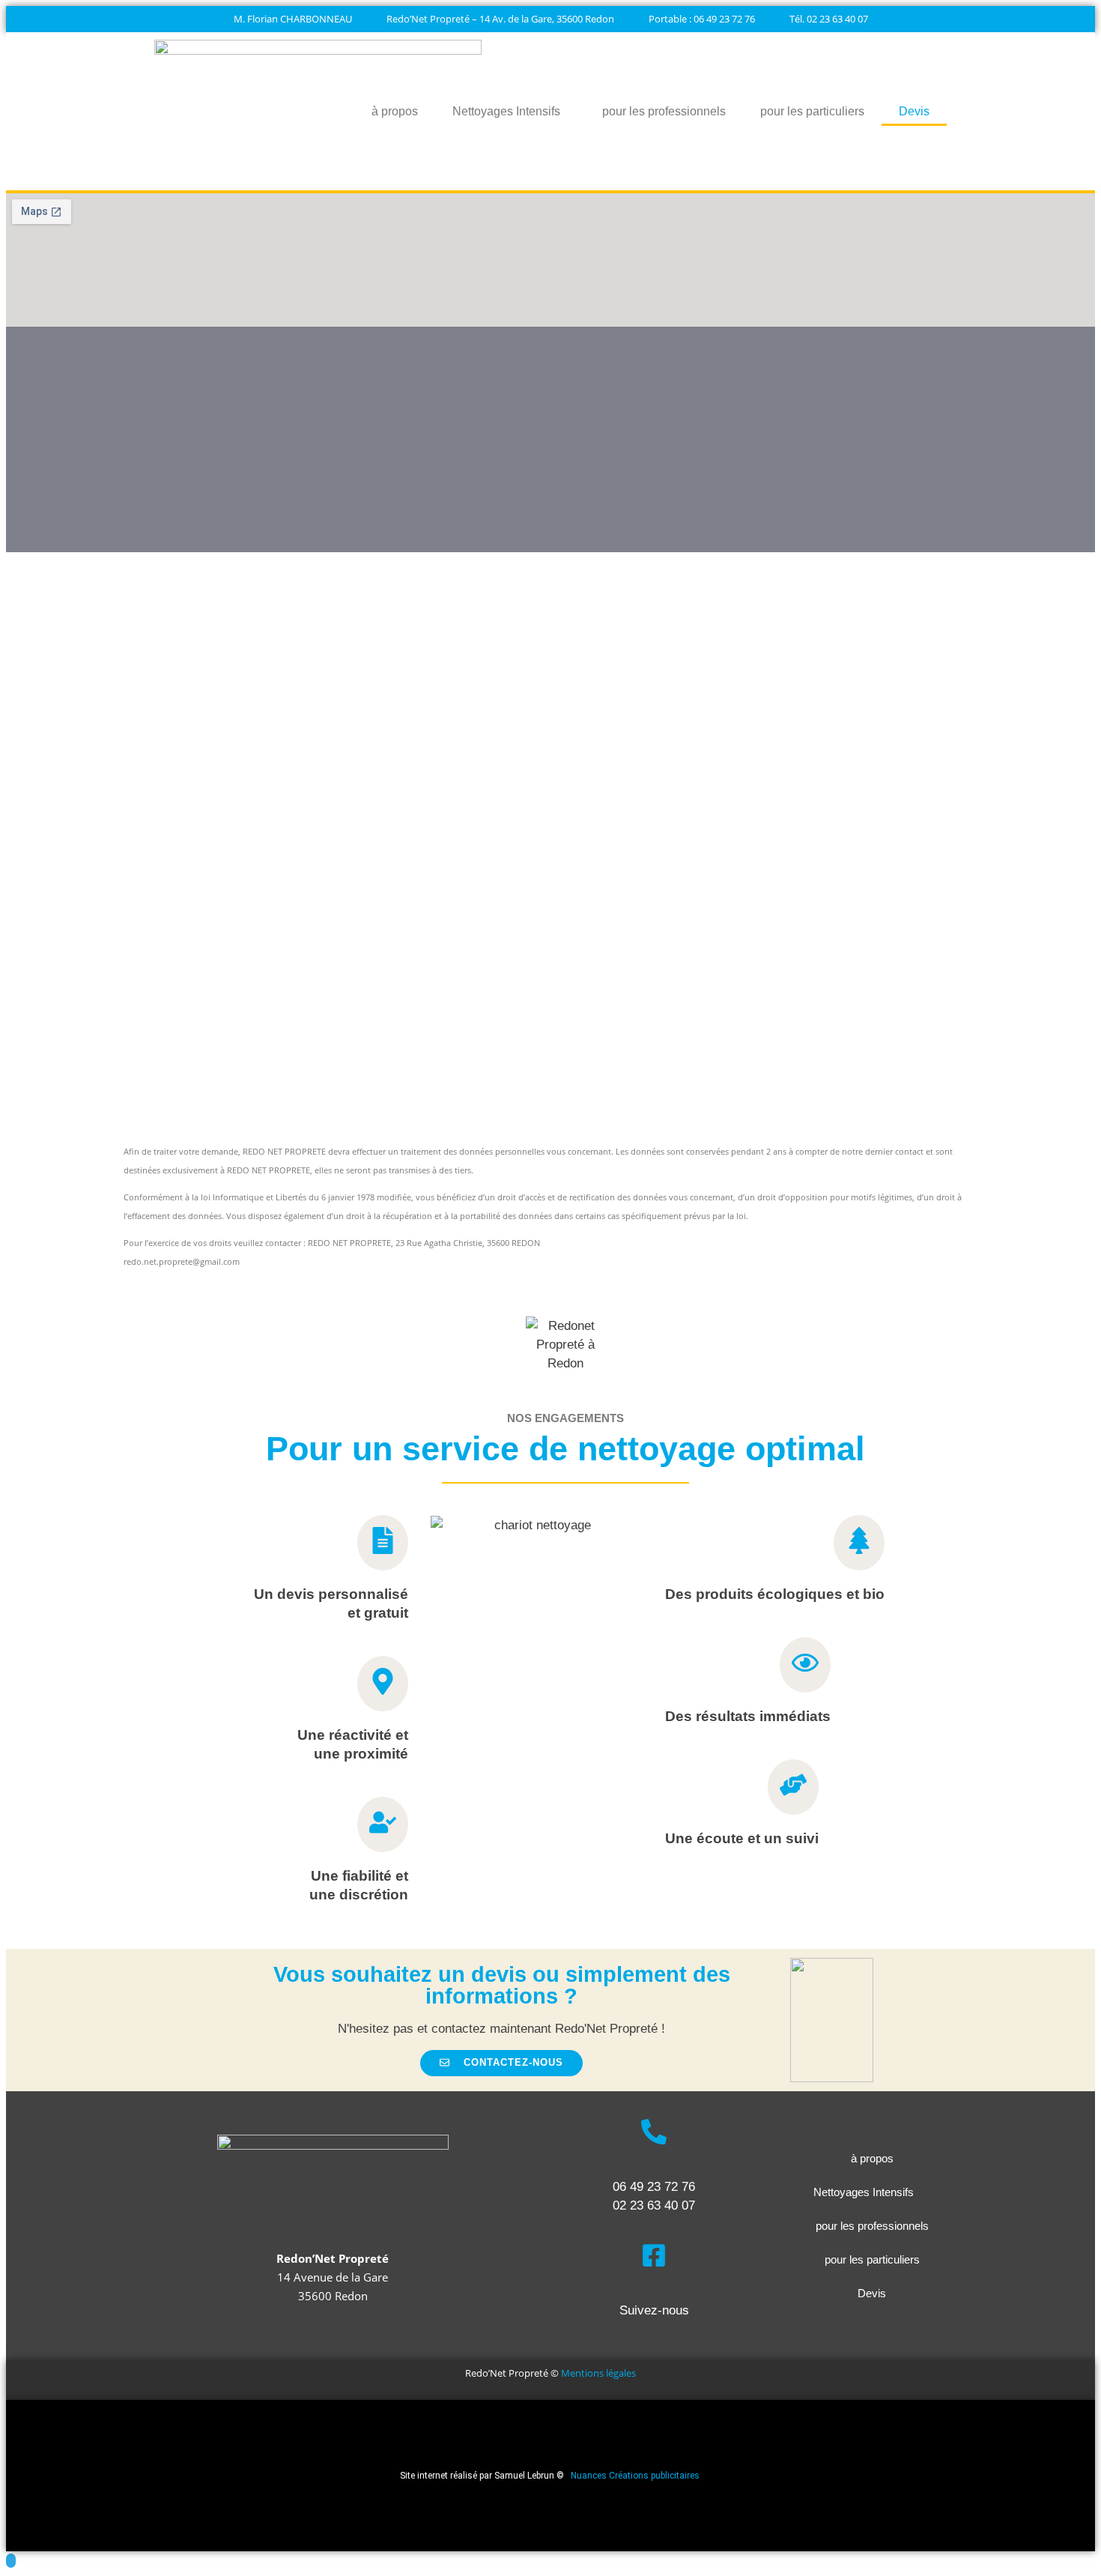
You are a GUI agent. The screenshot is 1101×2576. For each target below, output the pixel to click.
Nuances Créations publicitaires (636, 2476)
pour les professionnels (664, 111)
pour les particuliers (812, 111)
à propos (395, 111)
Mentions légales (598, 2373)
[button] (501, 2063)
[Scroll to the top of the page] (11, 2561)
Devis (914, 111)
